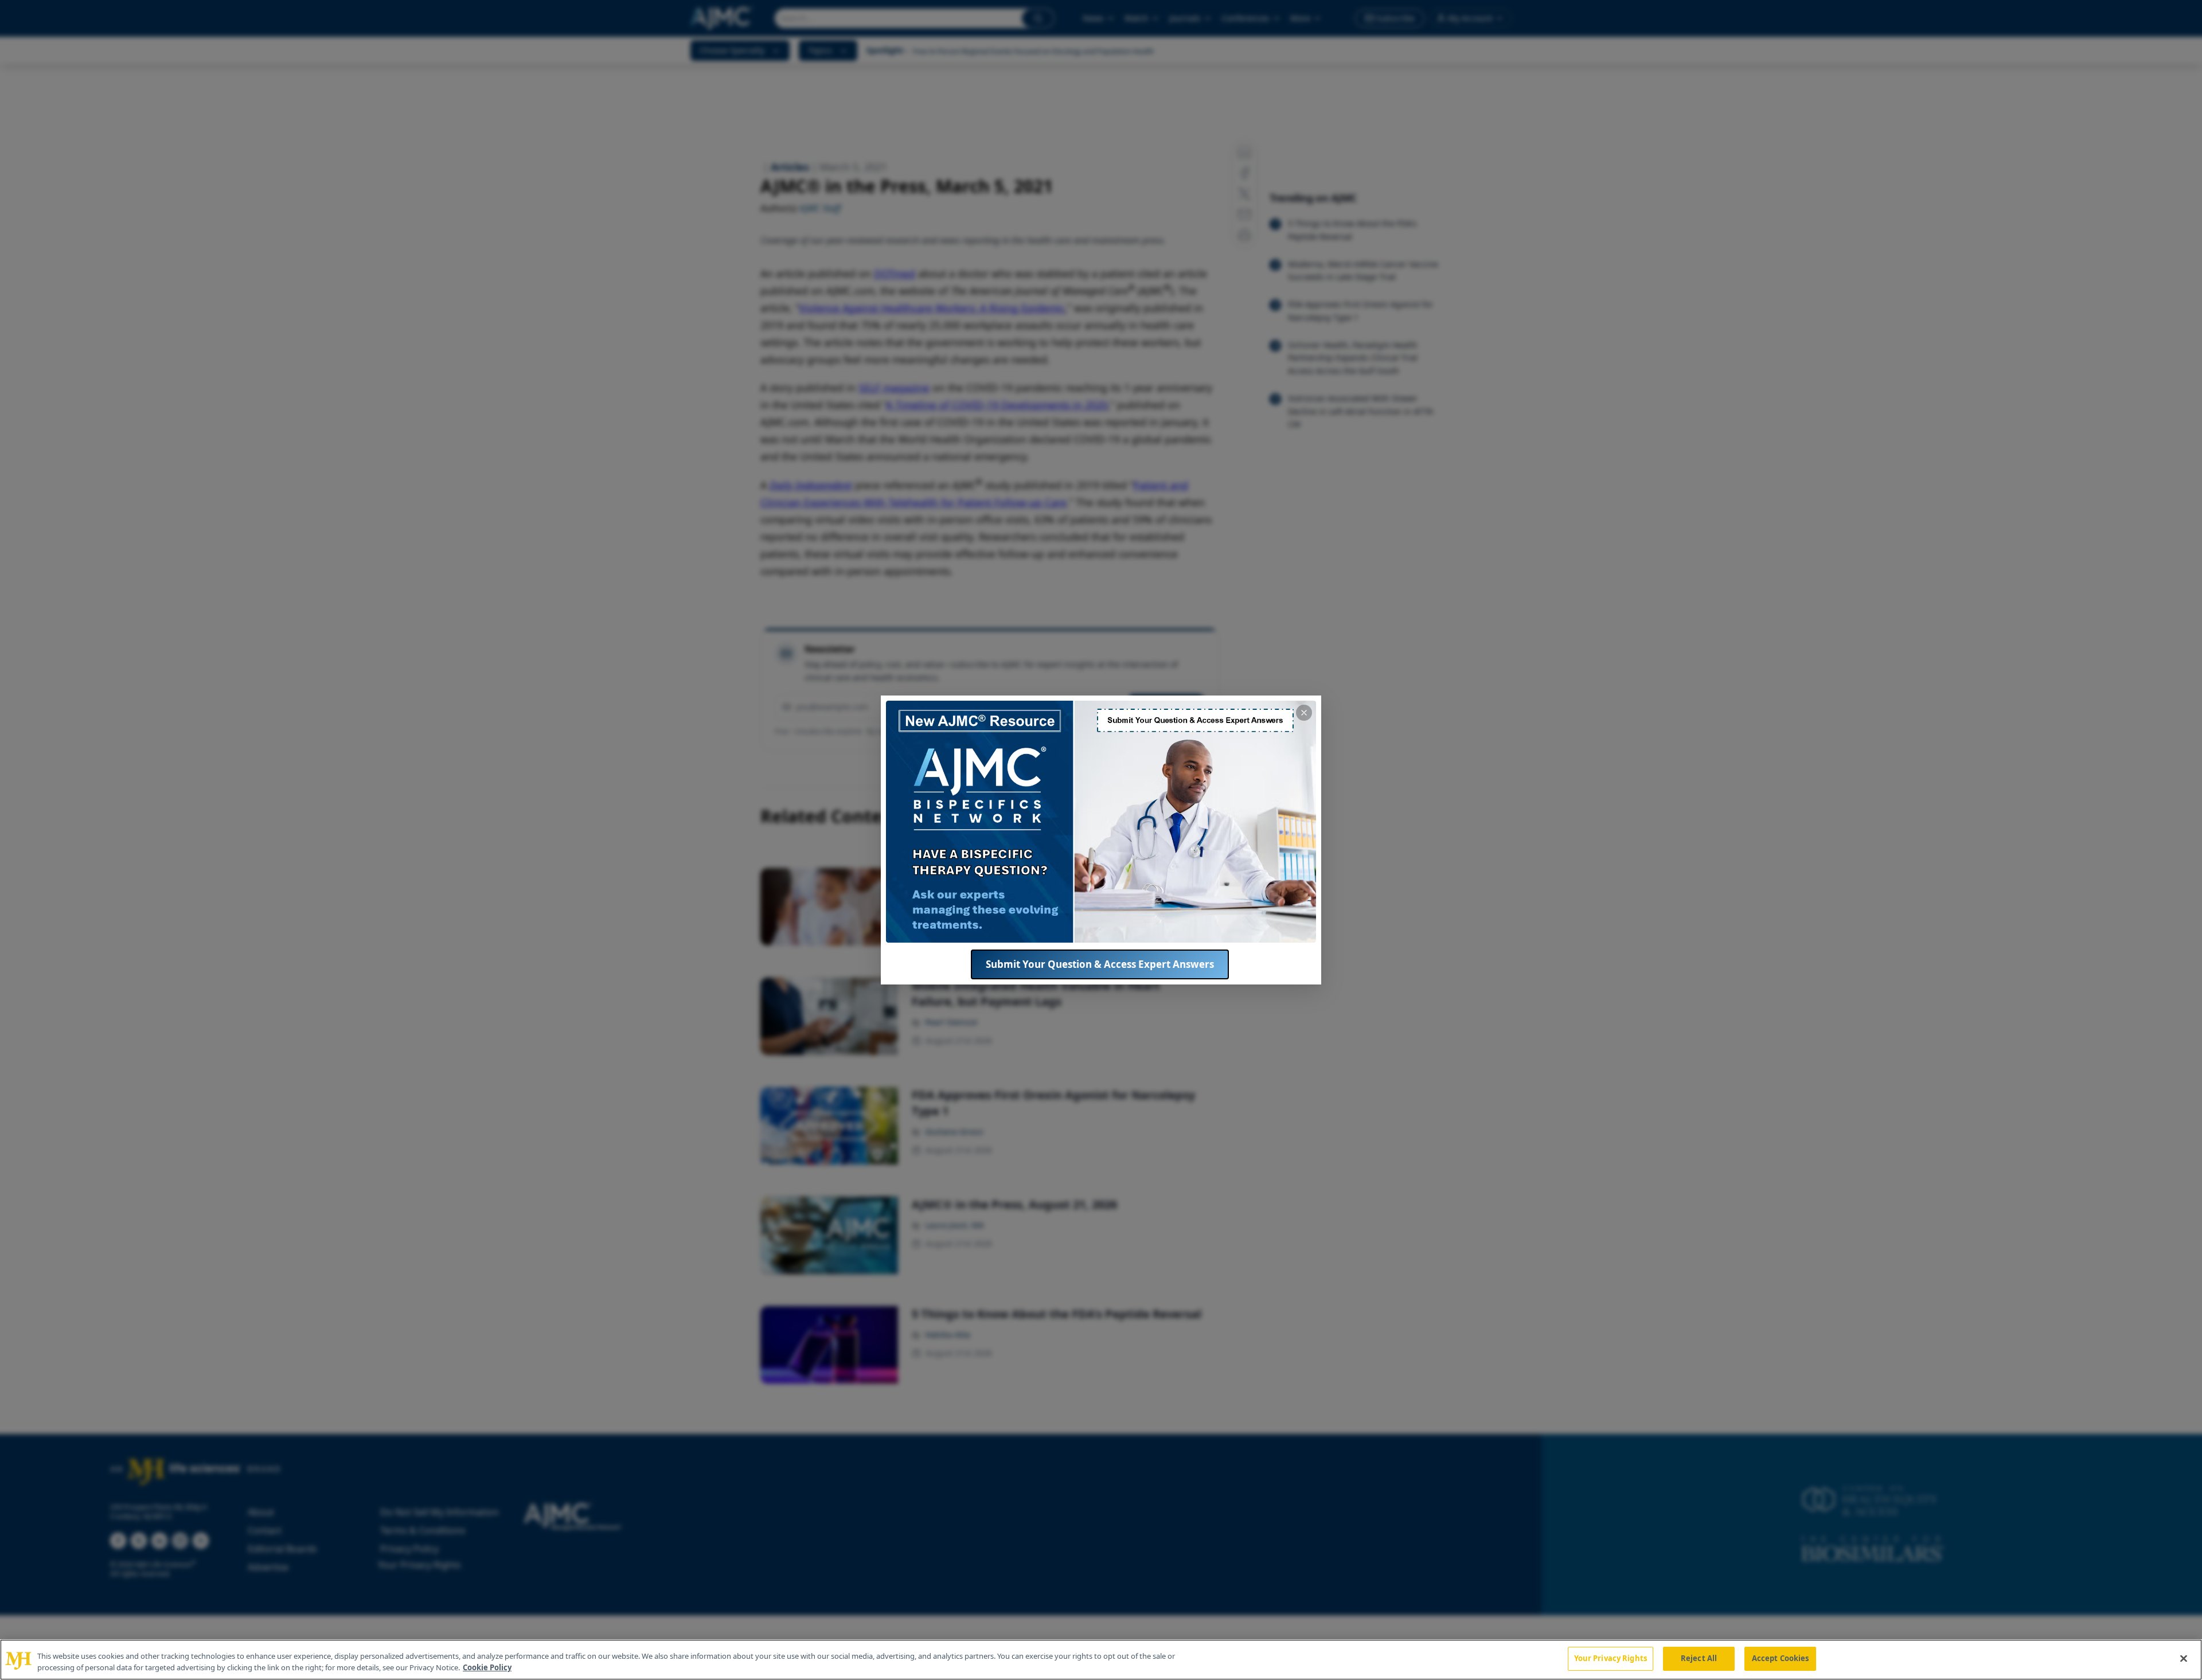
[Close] (2184, 1658)
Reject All (1699, 1658)
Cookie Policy (487, 1667)
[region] (1101, 1660)
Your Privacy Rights (1610, 1658)
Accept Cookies (1781, 1658)
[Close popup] (1304, 713)
